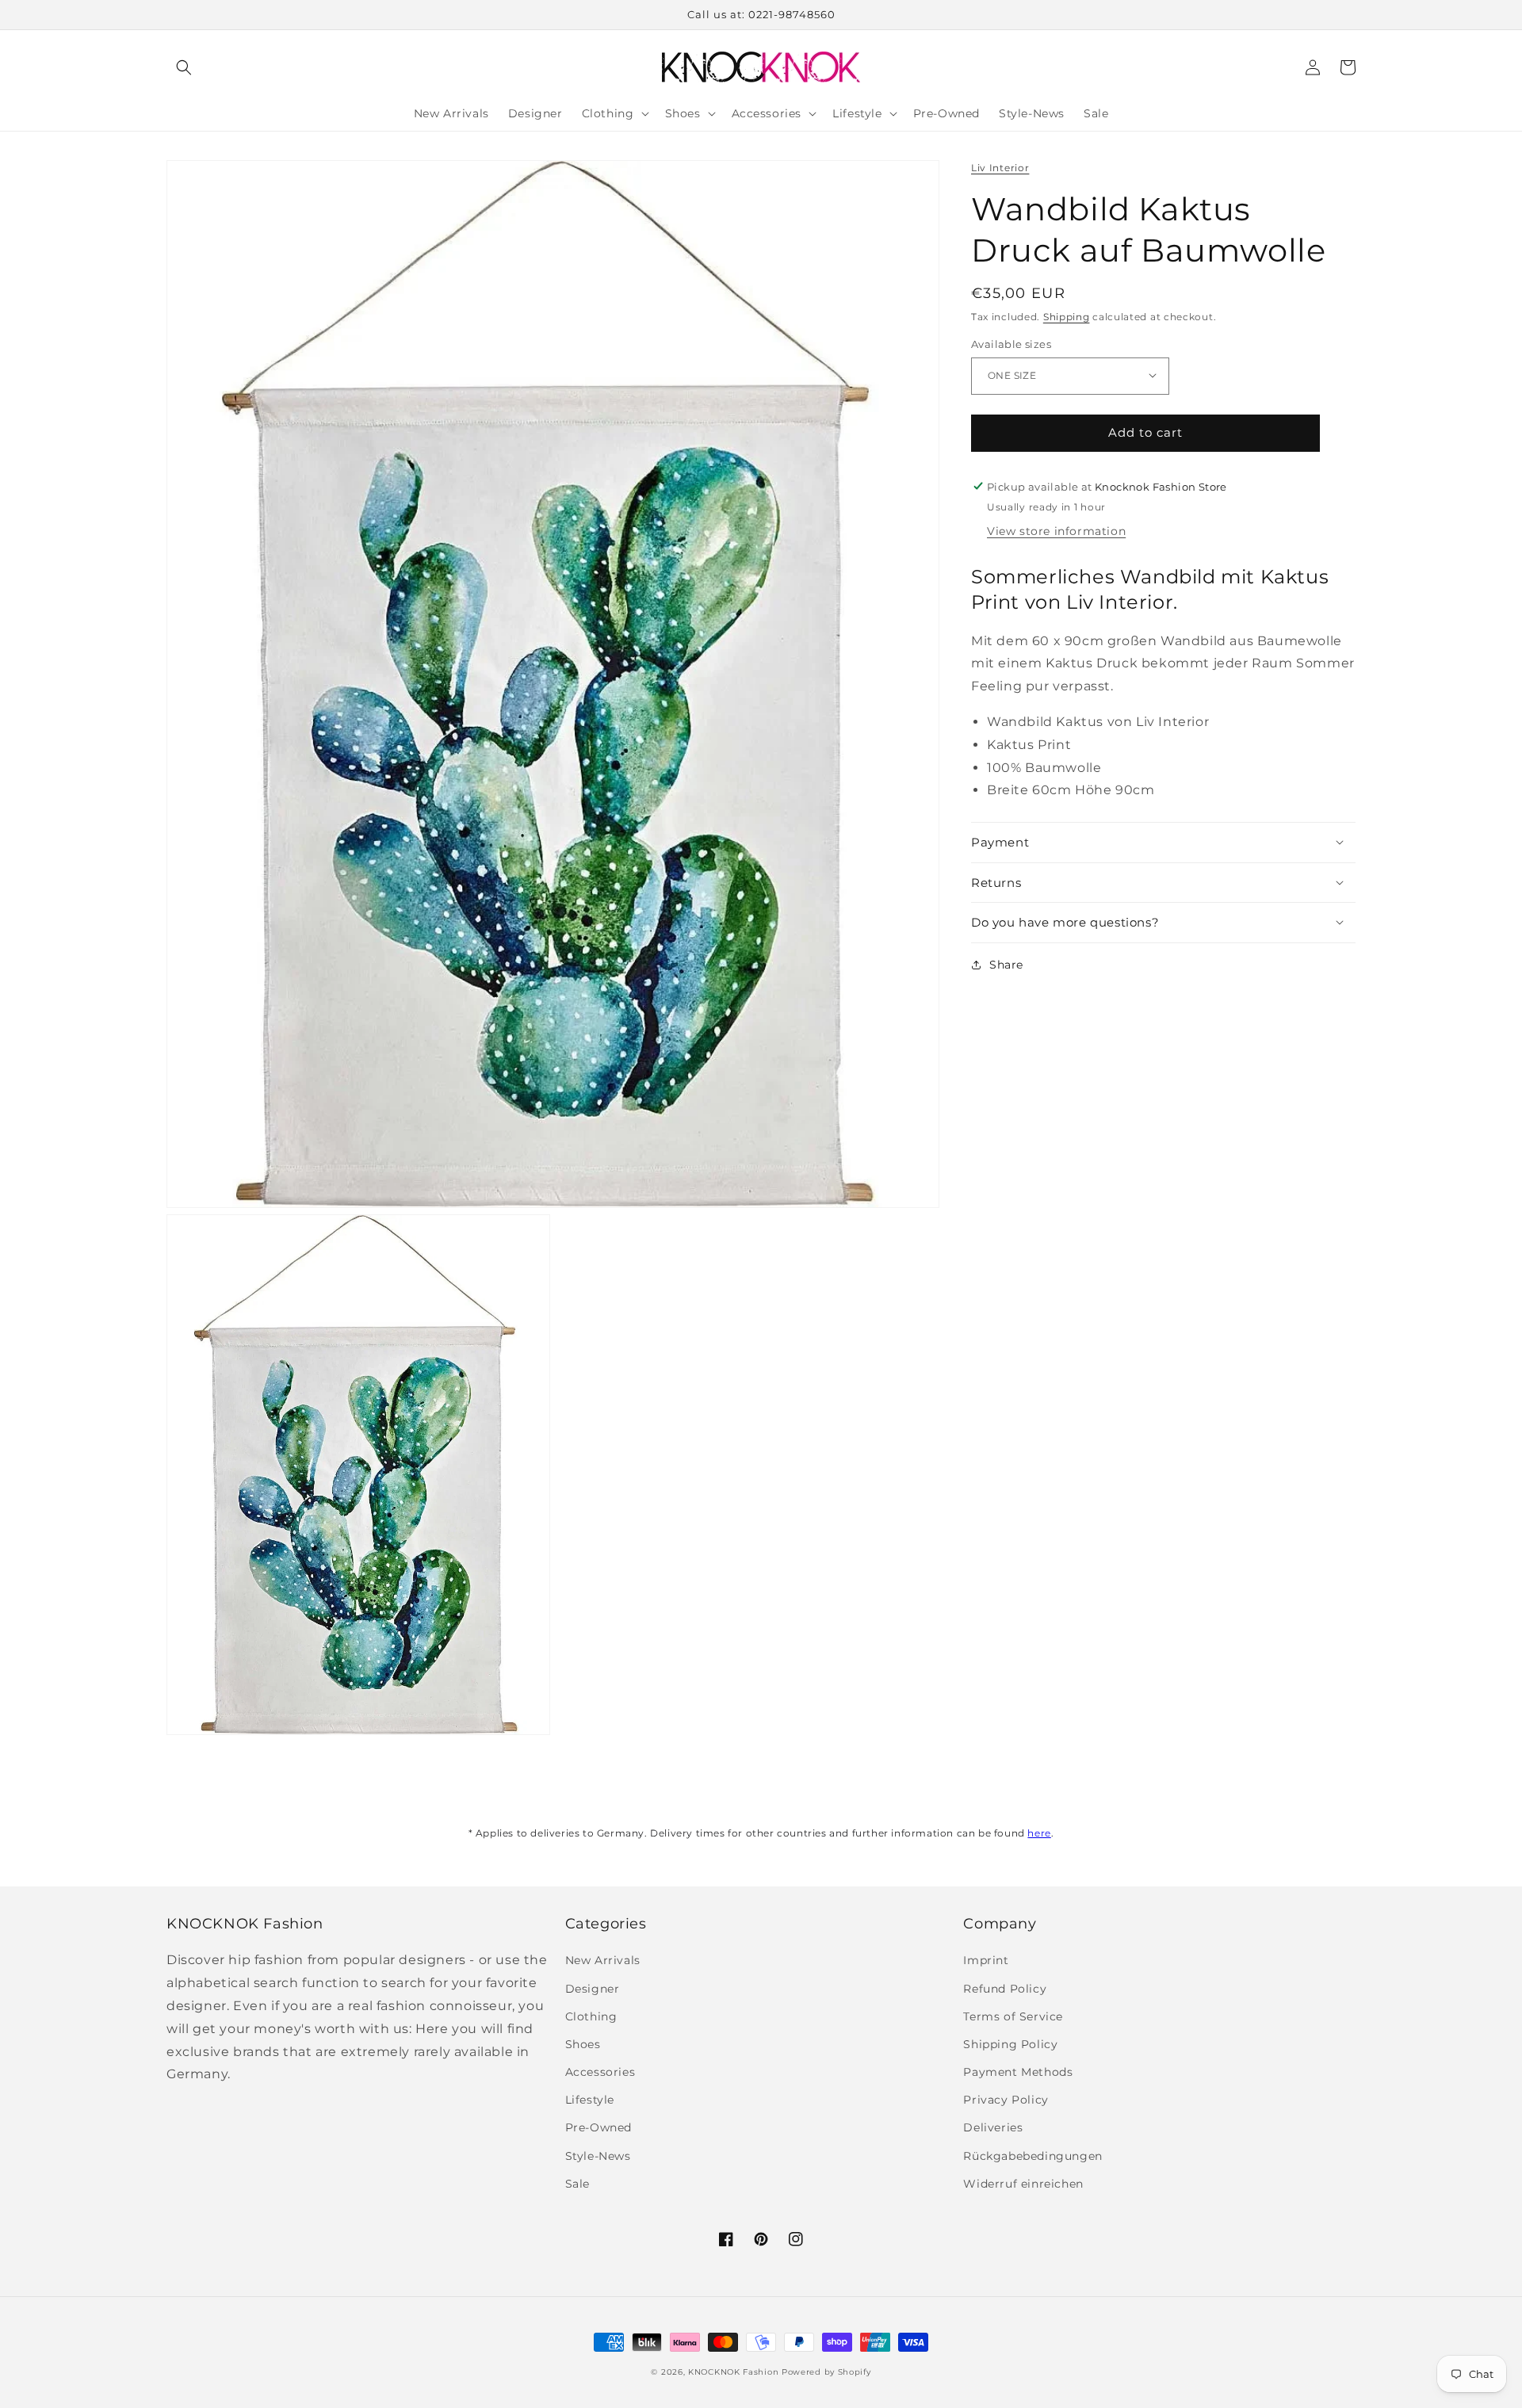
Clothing (591, 2016)
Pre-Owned (598, 2127)
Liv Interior (1000, 168)
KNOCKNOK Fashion (733, 2372)
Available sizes (1011, 343)
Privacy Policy (1006, 2100)
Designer (593, 1989)
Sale (577, 2184)
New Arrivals (603, 1960)
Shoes (583, 2044)
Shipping (1067, 316)
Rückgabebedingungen (1033, 2156)
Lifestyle (590, 2100)
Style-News (598, 2156)
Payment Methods (1018, 2072)
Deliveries (993, 2127)
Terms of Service (1013, 2016)
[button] (184, 67)
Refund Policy (1005, 1989)
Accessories (600, 2072)
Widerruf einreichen (1023, 2184)
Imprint (986, 1960)
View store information (1056, 531)
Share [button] (1006, 964)
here (1039, 1833)
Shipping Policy (1010, 2044)
